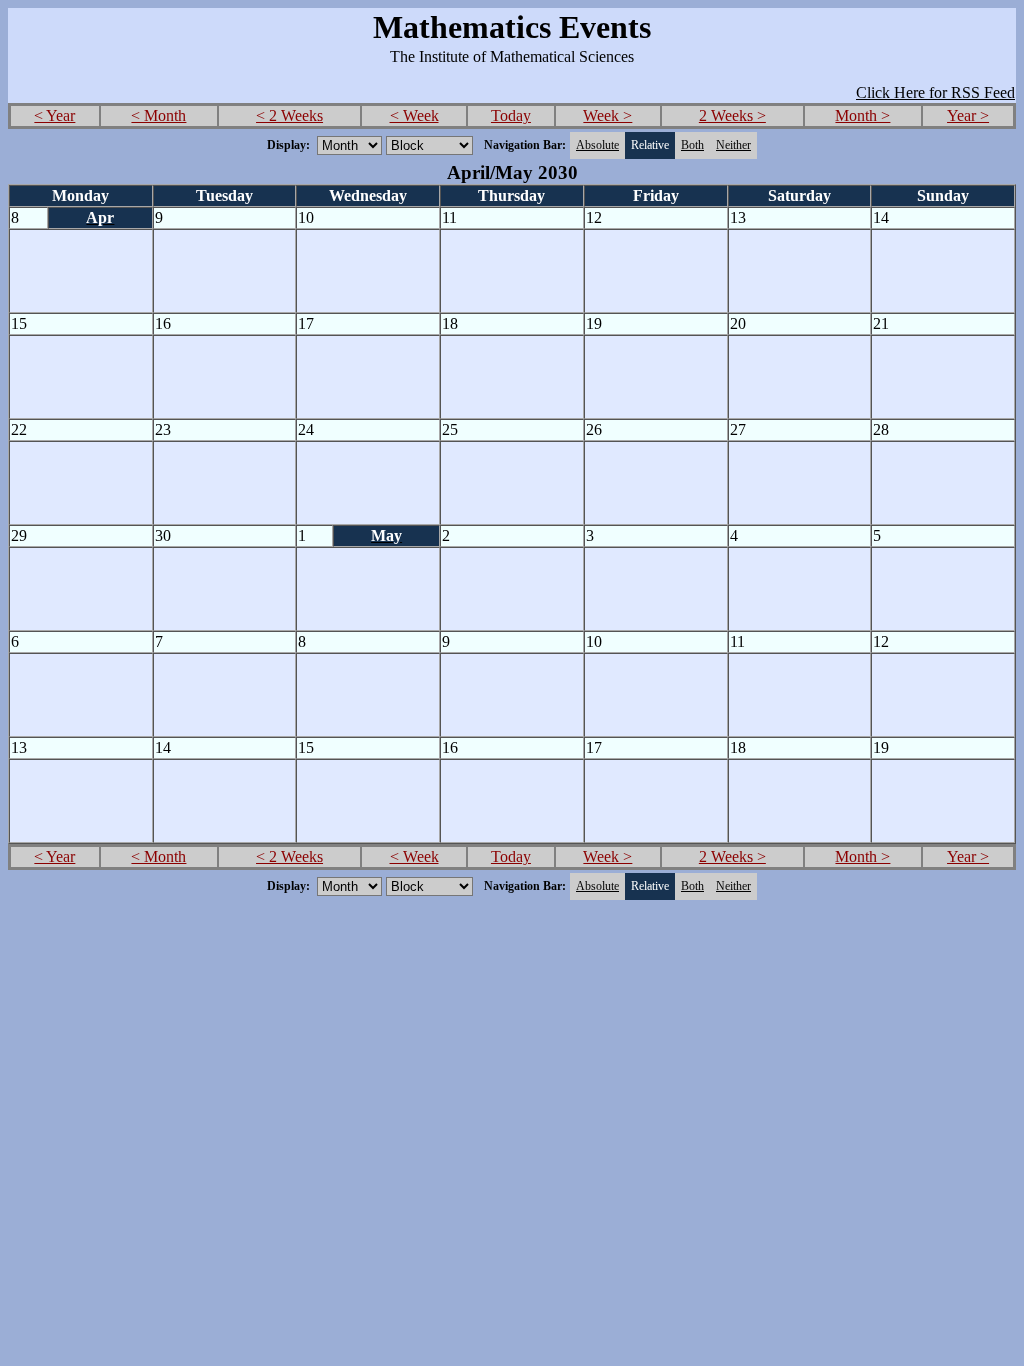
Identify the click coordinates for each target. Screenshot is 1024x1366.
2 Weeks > (732, 115)
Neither (733, 145)
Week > (607, 115)
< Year (54, 115)
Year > (968, 115)
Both (692, 145)
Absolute (597, 145)
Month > (862, 115)
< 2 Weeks (289, 115)
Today (511, 115)
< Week (414, 115)
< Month (158, 115)
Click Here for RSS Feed (935, 92)
